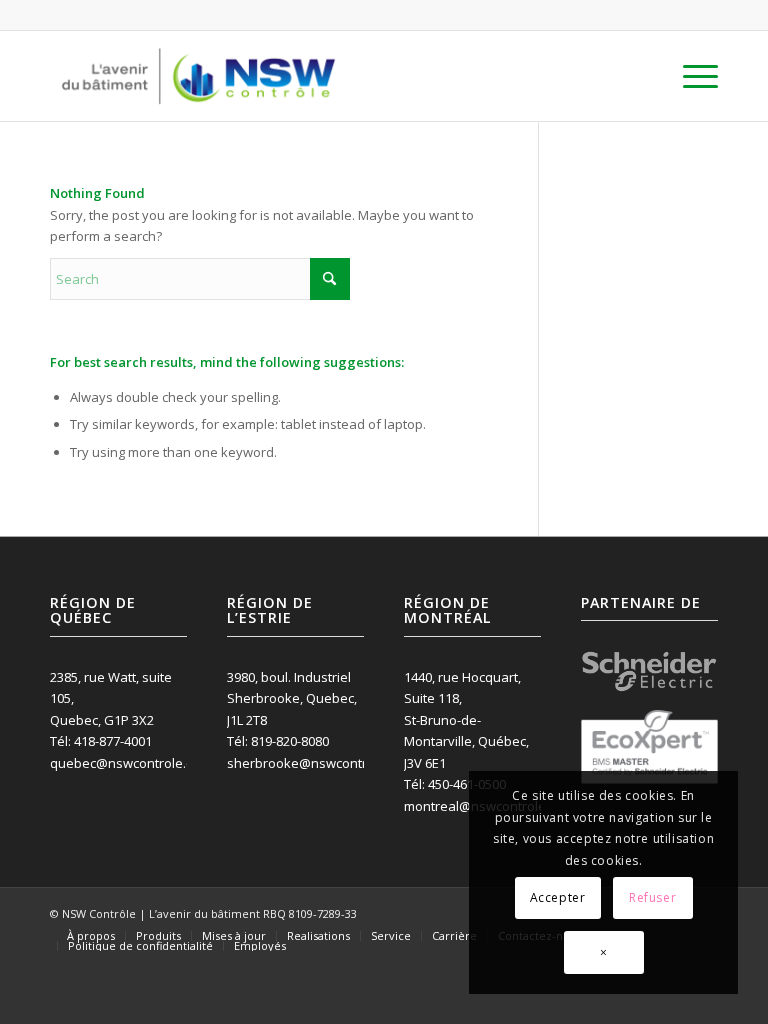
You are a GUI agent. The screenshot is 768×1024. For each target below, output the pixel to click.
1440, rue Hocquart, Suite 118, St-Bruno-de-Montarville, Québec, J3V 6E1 (466, 720)
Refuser (652, 897)
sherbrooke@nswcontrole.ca (315, 763)
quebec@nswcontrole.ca (125, 763)
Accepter (558, 897)
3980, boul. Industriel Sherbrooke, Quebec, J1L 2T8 (292, 698)
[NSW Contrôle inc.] (198, 76)
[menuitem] (690, 76)
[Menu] (690, 76)
